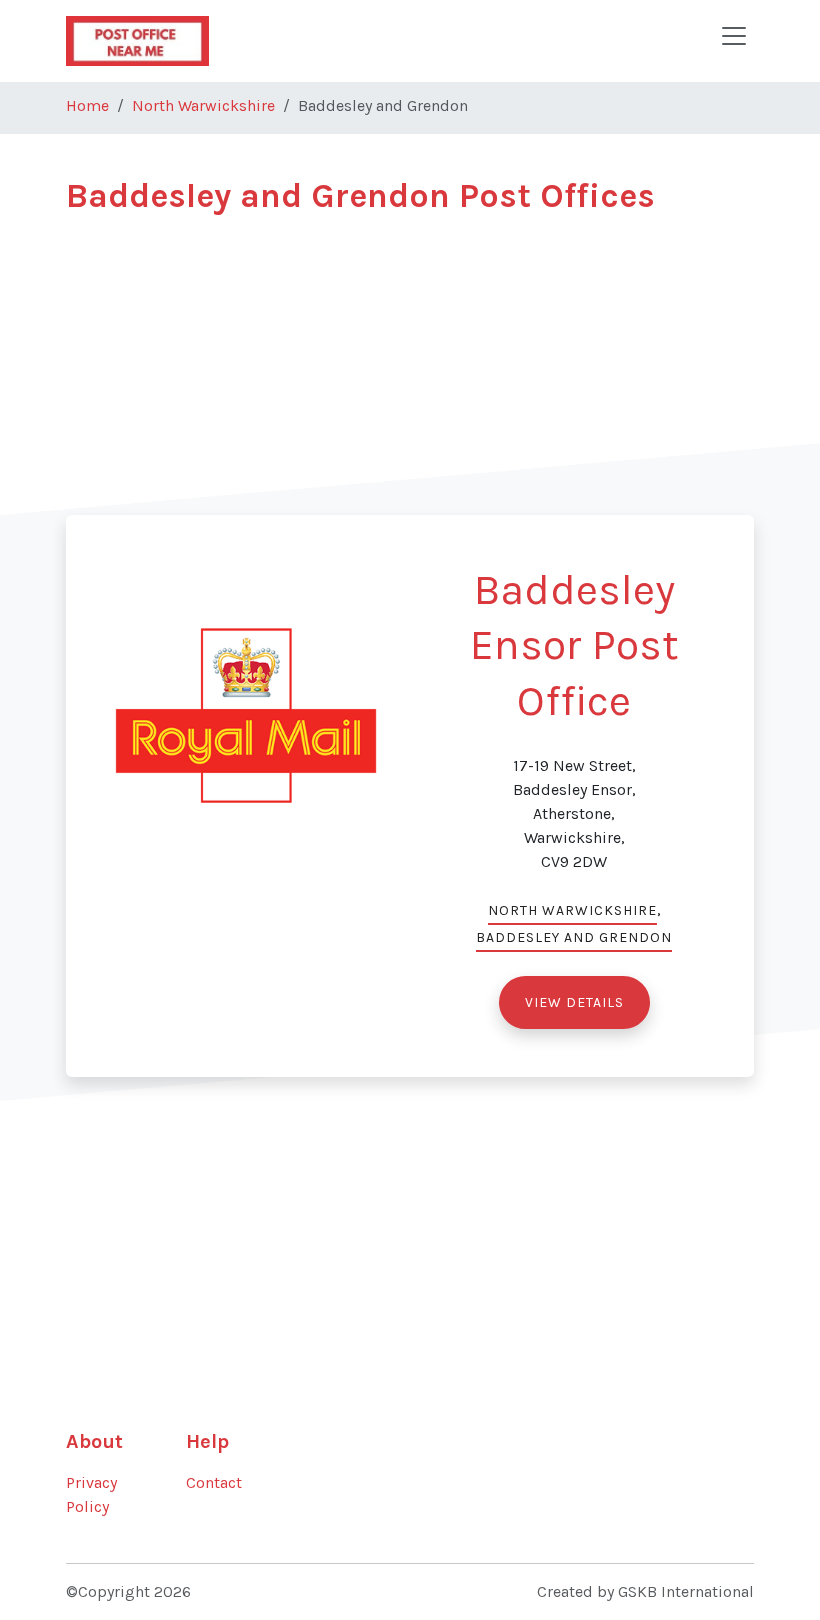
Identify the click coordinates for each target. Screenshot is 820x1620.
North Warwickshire (203, 105)
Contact (214, 1482)
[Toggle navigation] (734, 36)
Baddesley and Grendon (574, 937)
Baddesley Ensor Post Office (574, 645)
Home (87, 105)
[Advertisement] (410, 375)
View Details (574, 1002)
